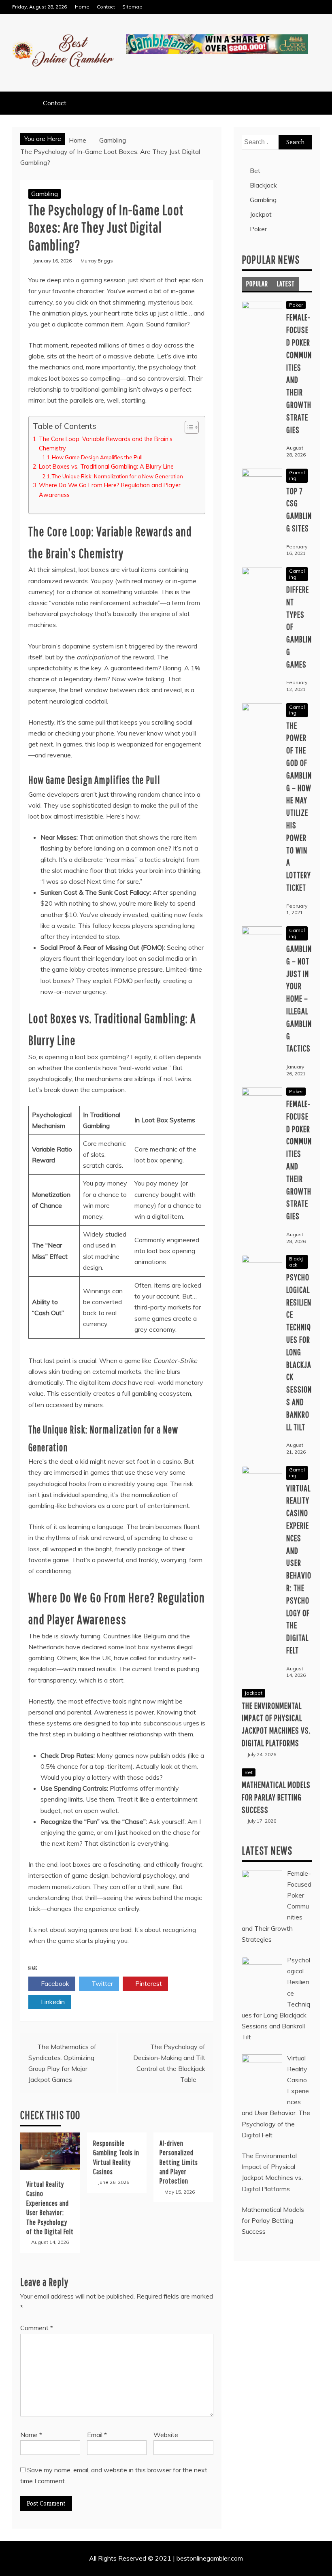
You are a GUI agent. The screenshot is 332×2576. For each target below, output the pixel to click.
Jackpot (261, 214)
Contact (106, 7)
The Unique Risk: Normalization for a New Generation (117, 476)
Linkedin (52, 2002)
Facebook (54, 1983)
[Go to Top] (323, 2567)
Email (97, 2435)
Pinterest (148, 1983)
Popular (257, 284)
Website (166, 2435)
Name (31, 2435)
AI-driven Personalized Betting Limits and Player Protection (179, 2162)
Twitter (101, 1983)
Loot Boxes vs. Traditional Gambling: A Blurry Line (106, 466)
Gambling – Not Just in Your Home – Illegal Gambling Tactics (299, 998)
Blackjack (263, 185)
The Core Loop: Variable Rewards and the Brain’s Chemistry (106, 444)
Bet (255, 171)
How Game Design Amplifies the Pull (97, 457)
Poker (258, 229)
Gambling (45, 194)
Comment (37, 2328)
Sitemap (132, 7)
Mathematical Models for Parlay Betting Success (276, 1797)
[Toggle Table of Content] (188, 427)
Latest (286, 284)
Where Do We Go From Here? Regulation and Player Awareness (110, 490)
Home (82, 7)
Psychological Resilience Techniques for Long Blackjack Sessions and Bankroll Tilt (299, 1352)
